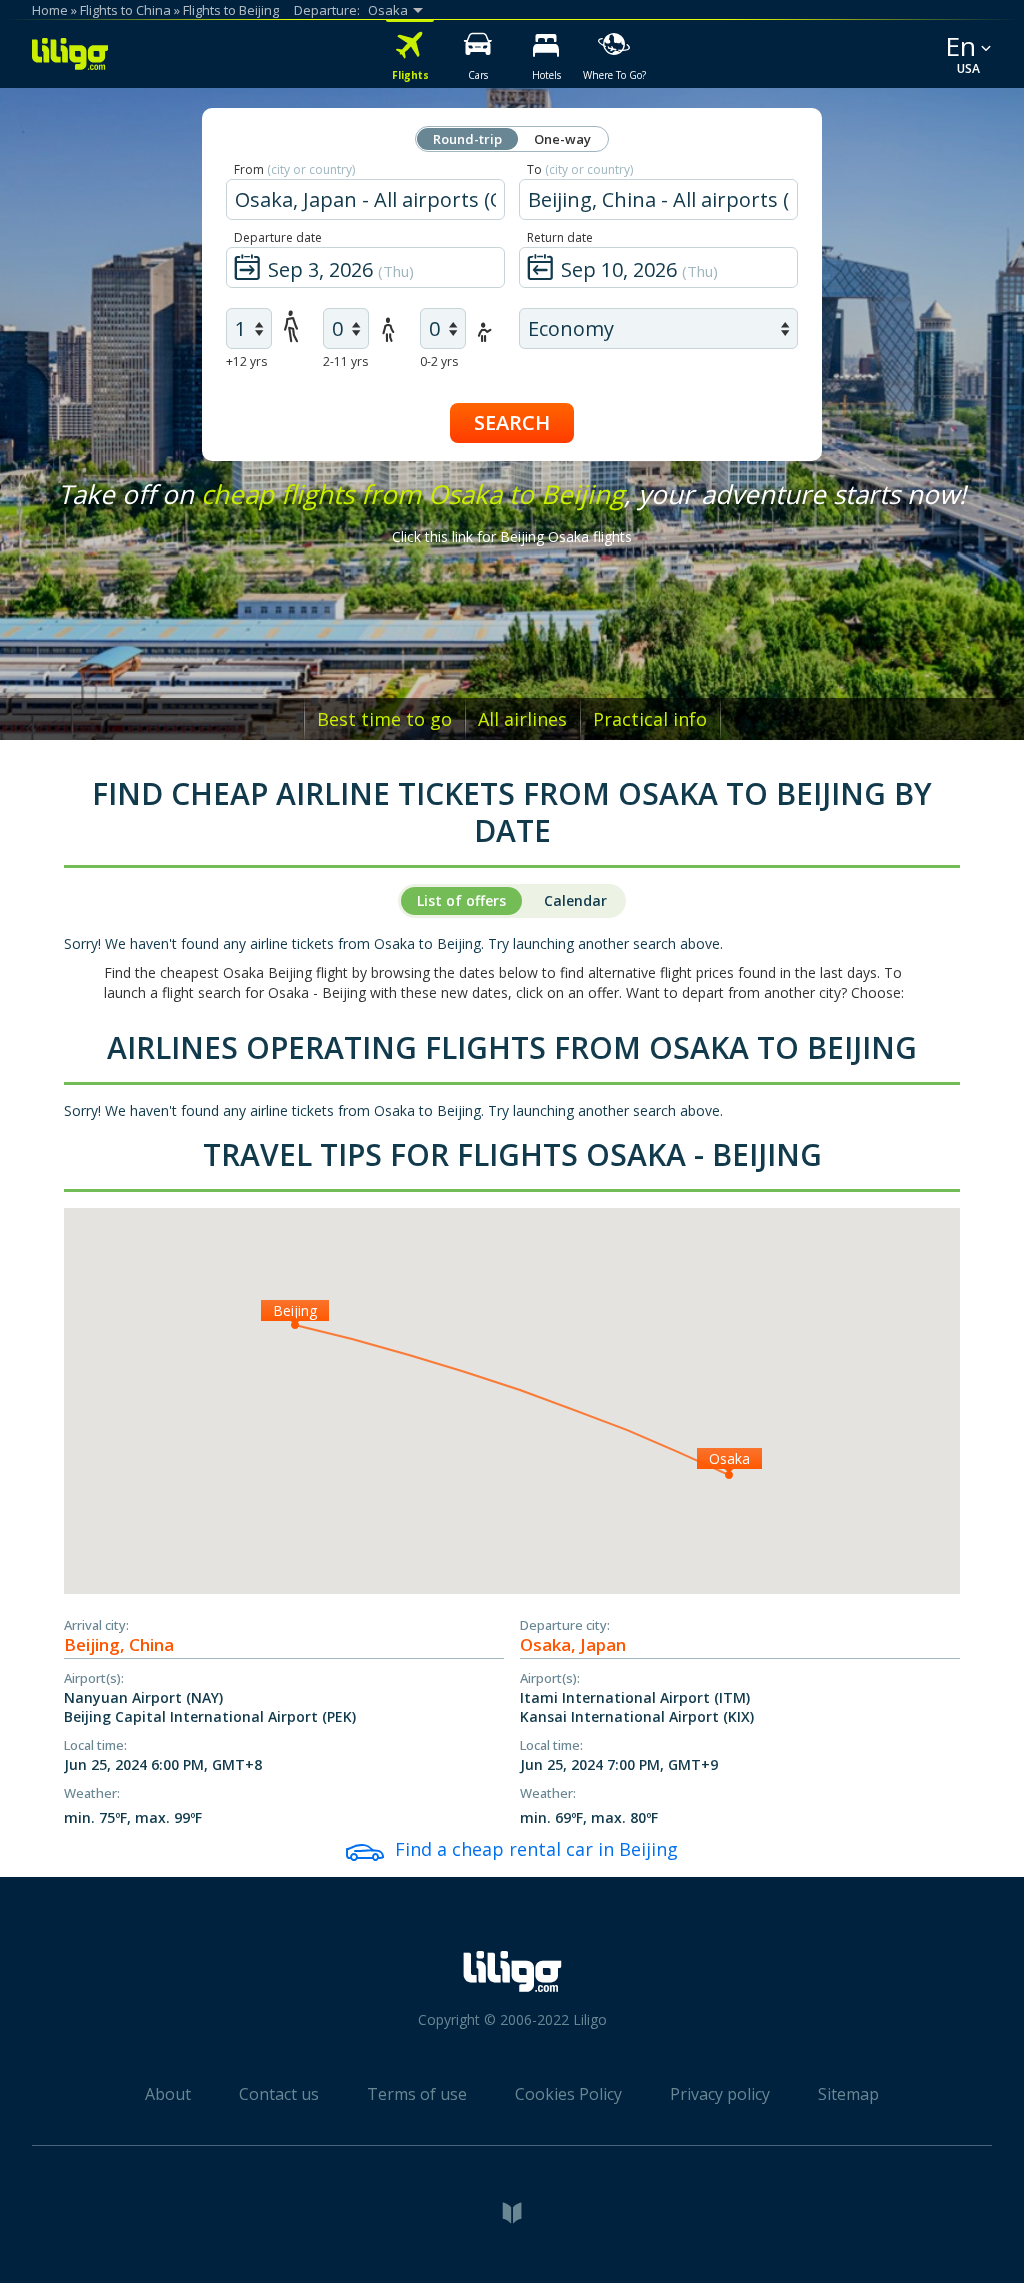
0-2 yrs (439, 361)
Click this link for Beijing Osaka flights (512, 536)
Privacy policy (720, 2094)
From (294, 169)
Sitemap (848, 2094)
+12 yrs (246, 361)
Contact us (279, 2094)
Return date (560, 237)
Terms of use (417, 2094)
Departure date (278, 237)
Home (50, 10)
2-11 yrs (345, 361)
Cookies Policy (568, 2094)
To (580, 169)
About (168, 2094)
